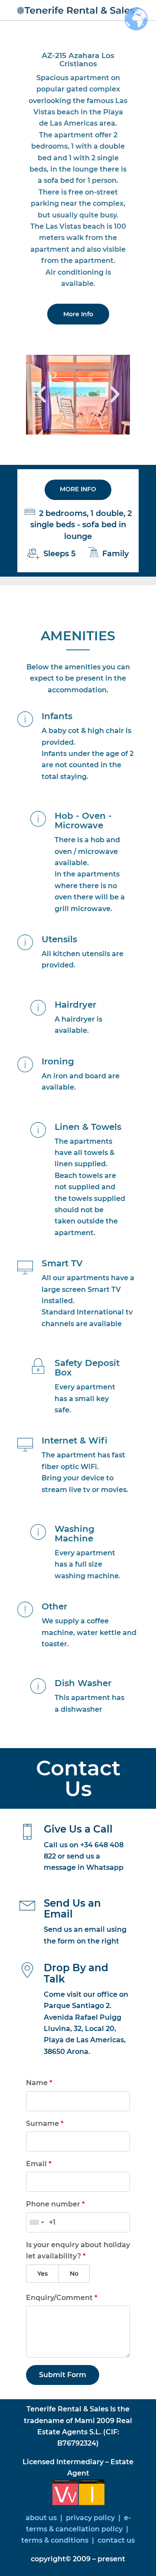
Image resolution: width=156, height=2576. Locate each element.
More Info (78, 314)
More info (78, 489)
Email (39, 2164)
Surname (45, 2123)
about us (41, 2518)
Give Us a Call (78, 1829)
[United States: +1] (36, 2222)
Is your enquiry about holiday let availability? (78, 2250)
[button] (41, 395)
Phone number (55, 2204)
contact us (115, 2540)
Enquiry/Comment (62, 2298)
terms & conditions (55, 2540)
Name (39, 2083)
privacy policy (91, 2518)
